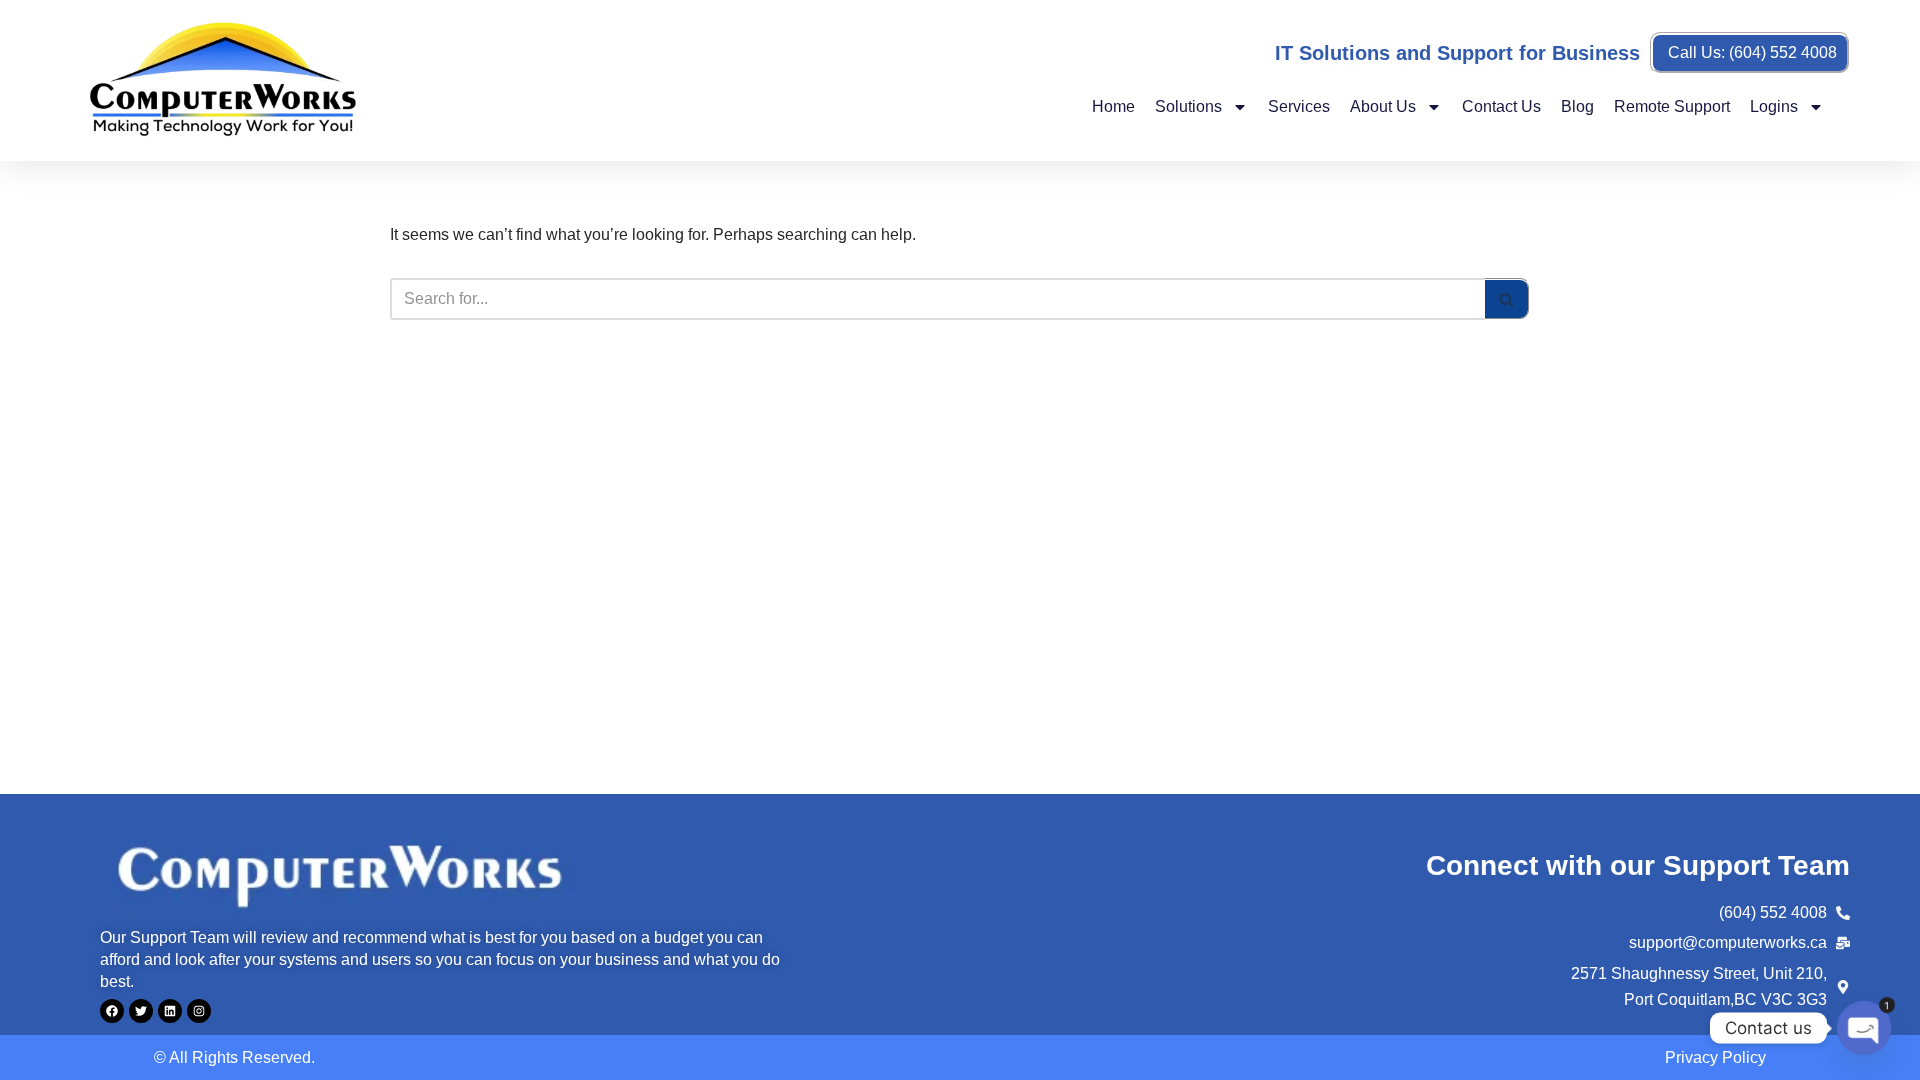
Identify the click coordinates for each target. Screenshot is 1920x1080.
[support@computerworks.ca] (1843, 943)
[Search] (1507, 299)
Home (1113, 106)
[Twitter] (141, 1011)
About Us (1383, 106)
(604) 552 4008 (1773, 912)
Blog (1577, 106)
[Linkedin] (170, 1011)
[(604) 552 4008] (1843, 913)
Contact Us (1501, 106)
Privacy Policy (1715, 1057)
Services (1299, 106)
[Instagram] (199, 1011)
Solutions (1188, 106)
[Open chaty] (1864, 1028)
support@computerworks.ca (1728, 942)
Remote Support (1672, 106)
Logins (1774, 106)
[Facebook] (112, 1011)
